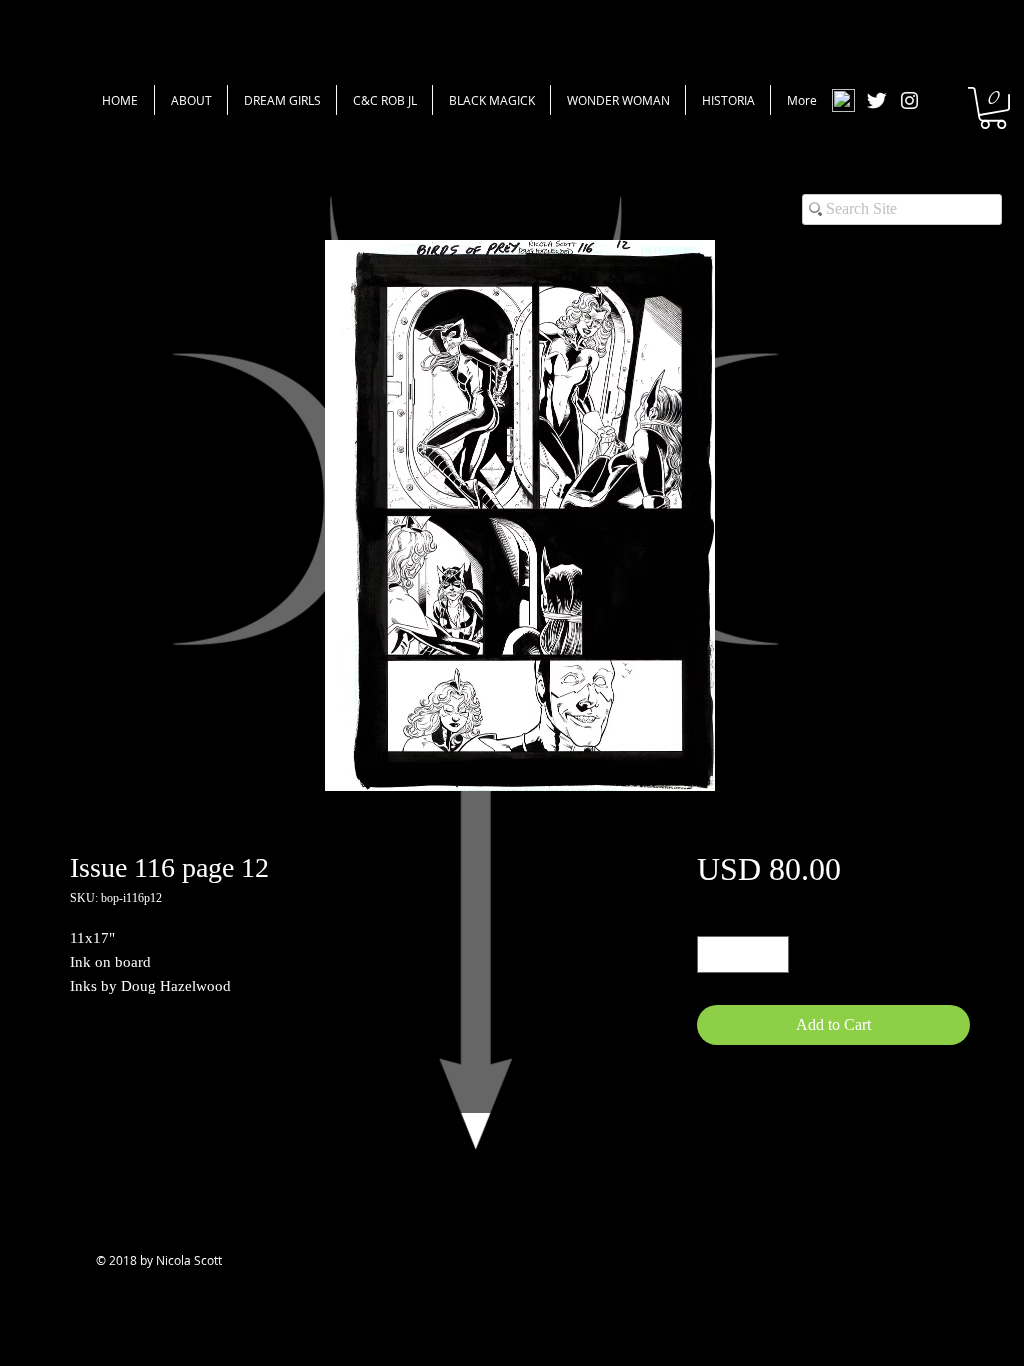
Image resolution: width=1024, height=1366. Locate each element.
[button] (993, 108)
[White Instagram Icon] (909, 100)
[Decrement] (712, 954)
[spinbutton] (743, 954)
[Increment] (773, 954)
